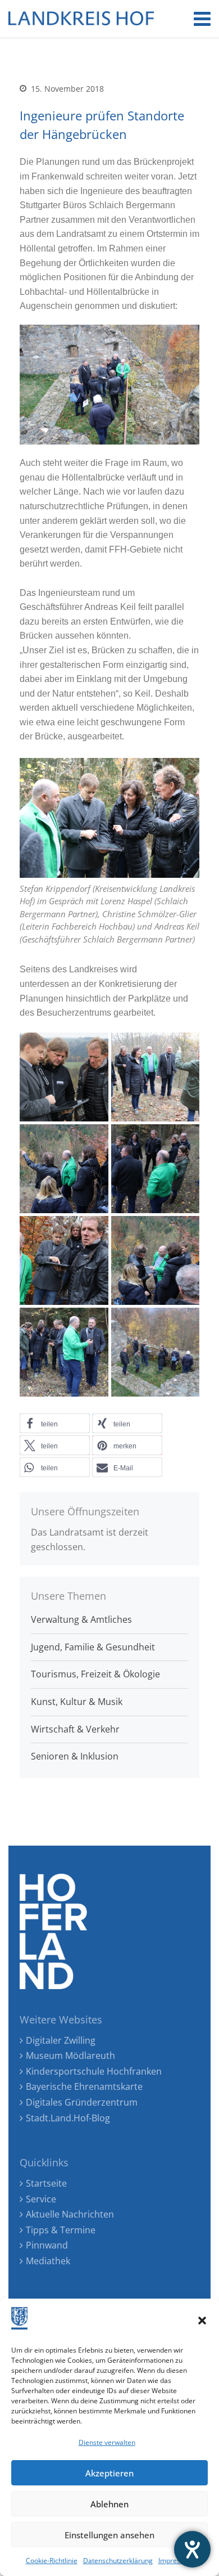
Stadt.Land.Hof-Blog (68, 2118)
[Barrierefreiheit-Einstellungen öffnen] (192, 2549)
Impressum (176, 2561)
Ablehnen (109, 2504)
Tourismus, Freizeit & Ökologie (95, 1674)
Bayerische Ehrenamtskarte (84, 2086)
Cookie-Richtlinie (52, 2561)
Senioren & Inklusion (75, 1756)
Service (41, 2199)
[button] (202, 2321)
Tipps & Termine (61, 2230)
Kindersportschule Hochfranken (94, 2071)
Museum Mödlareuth (70, 2056)
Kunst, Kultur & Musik (77, 1702)
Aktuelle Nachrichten (70, 2214)
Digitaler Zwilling (61, 2040)
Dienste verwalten (107, 2442)
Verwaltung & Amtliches (81, 1619)
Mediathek (48, 2261)
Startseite (46, 2183)
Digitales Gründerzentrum (82, 2102)
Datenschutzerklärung (118, 2561)
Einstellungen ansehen (109, 2535)
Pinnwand (47, 2245)
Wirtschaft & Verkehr (75, 1729)
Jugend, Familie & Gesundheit (93, 1647)
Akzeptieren (109, 2473)
